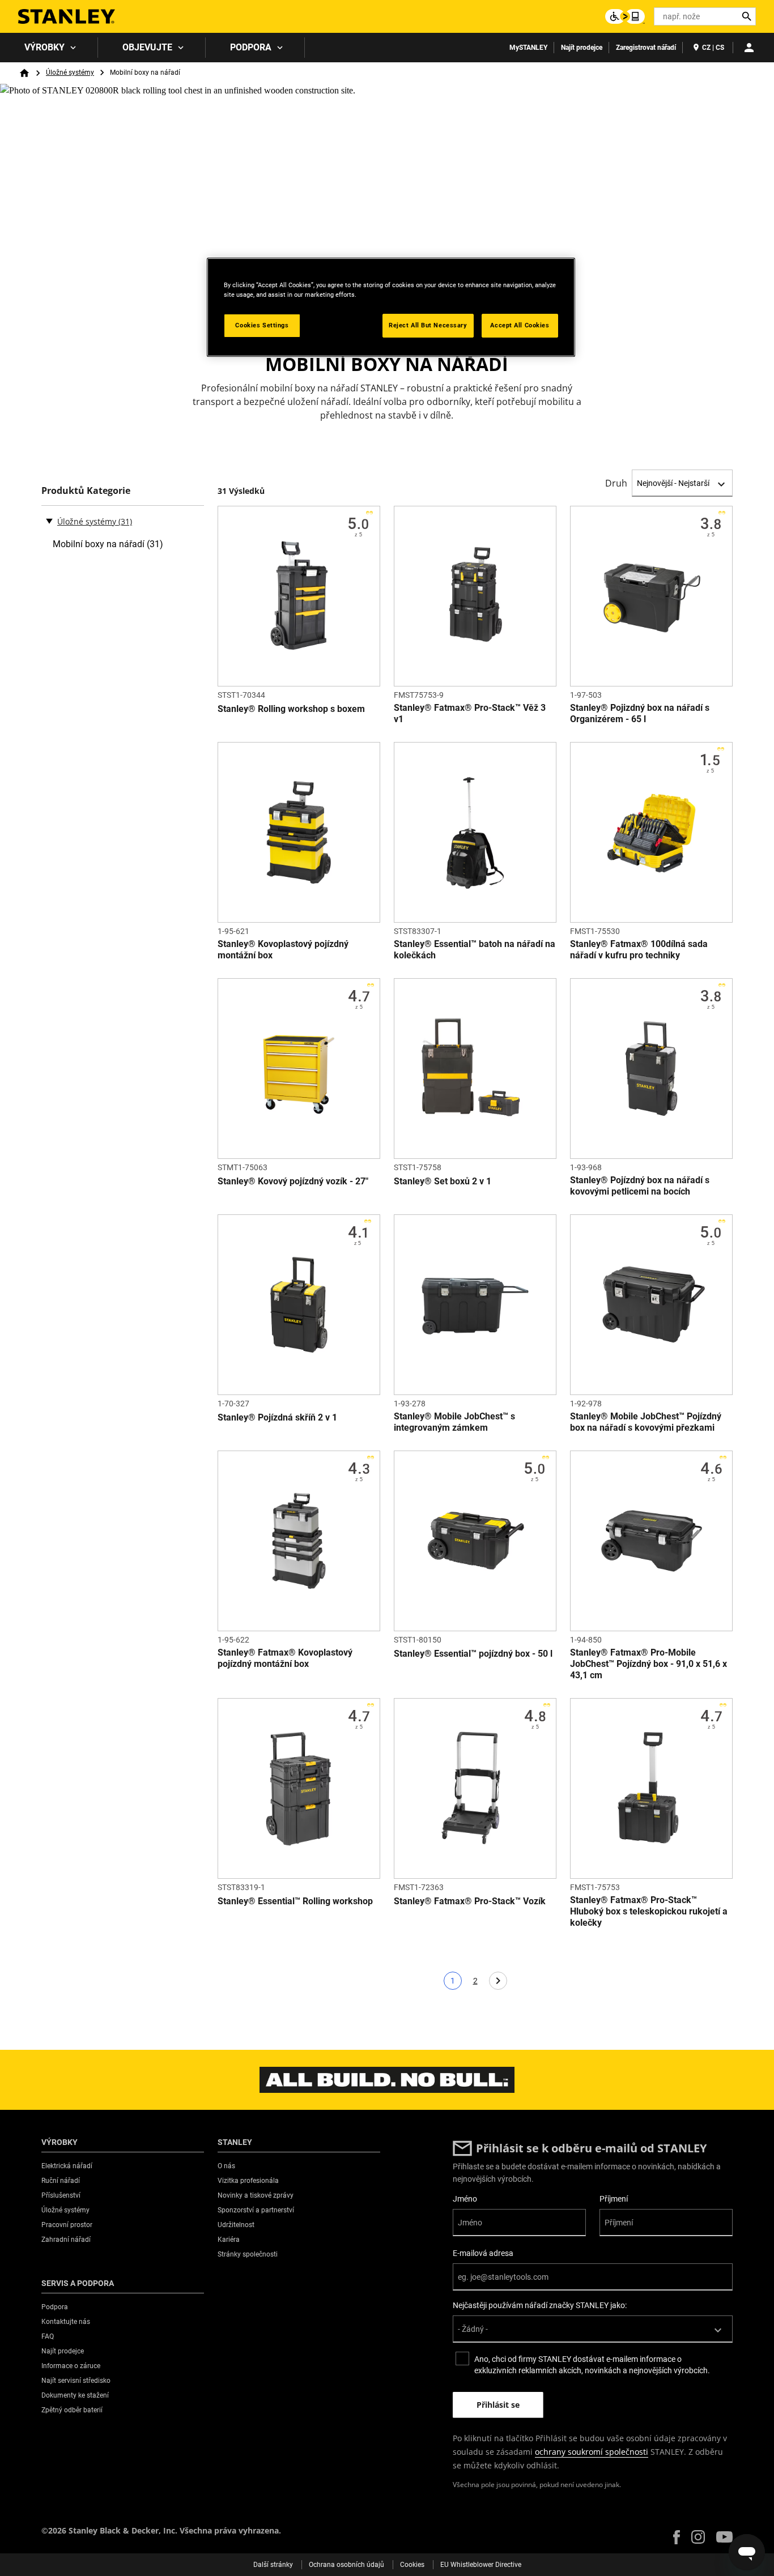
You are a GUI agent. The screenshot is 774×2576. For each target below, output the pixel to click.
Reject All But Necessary (428, 325)
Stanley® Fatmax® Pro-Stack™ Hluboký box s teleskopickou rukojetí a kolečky (649, 1911)
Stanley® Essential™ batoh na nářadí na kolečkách (475, 950)
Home (24, 73)
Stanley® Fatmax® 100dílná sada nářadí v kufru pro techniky (639, 950)
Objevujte (147, 47)
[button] (677, 2537)
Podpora (251, 47)
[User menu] (749, 48)
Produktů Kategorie (86, 491)
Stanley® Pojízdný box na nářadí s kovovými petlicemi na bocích (640, 1186)
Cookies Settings (262, 325)
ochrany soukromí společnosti (592, 2452)
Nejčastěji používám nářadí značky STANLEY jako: (540, 2305)
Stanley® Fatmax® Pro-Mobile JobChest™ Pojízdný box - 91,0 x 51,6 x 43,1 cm (648, 1664)
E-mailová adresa (483, 2253)
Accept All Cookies (520, 325)
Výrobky (44, 47)
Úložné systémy (70, 72)
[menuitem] (49, 48)
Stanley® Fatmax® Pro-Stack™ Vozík (470, 1901)
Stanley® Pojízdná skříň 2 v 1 (277, 1417)
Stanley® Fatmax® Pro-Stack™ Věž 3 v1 (470, 713)
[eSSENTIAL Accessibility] (625, 16)
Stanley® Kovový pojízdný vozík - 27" (293, 1181)
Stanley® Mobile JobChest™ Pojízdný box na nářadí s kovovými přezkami (646, 1422)
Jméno (465, 2199)
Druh (616, 483)
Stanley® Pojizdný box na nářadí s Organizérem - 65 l (640, 713)
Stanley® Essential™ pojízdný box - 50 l (473, 1654)
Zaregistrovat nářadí (646, 48)
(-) (49, 521)
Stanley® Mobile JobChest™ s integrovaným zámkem (454, 1422)
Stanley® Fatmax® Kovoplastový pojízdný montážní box (285, 1658)
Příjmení (614, 2199)
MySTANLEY (528, 48)
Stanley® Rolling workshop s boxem (291, 709)
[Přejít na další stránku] (498, 1981)
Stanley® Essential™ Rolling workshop (295, 1901)
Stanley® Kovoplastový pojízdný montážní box (283, 950)
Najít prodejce (582, 48)
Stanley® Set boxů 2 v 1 (443, 1181)
